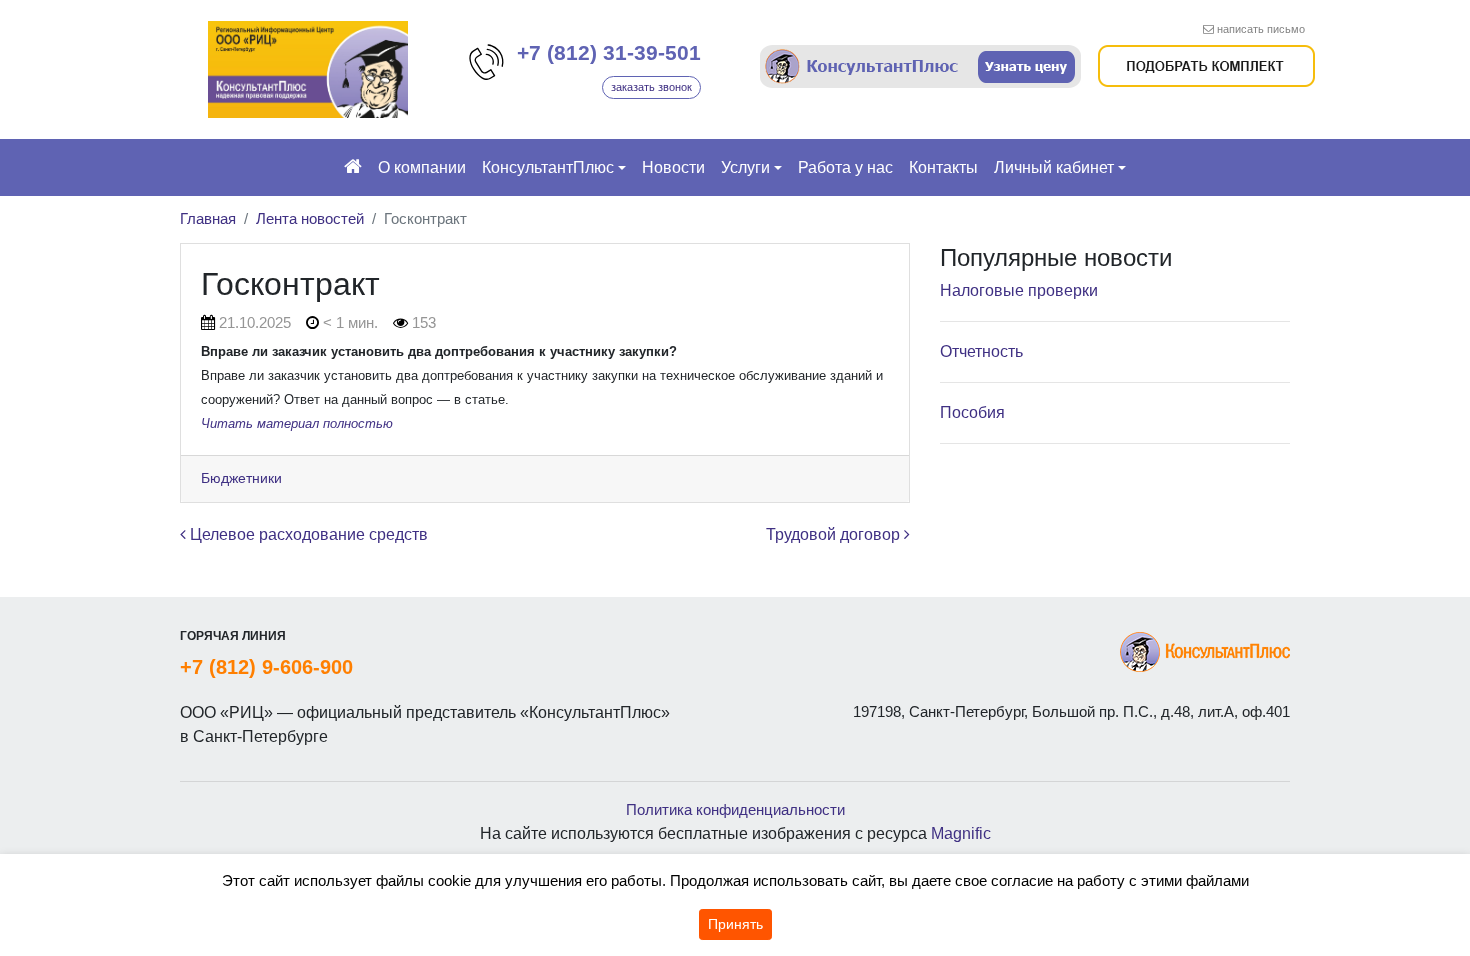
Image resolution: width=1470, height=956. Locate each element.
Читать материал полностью (297, 423)
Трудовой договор (835, 534)
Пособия (972, 412)
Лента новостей (310, 218)
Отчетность (981, 351)
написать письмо (1261, 29)
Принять (735, 924)
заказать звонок (651, 87)
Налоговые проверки (1019, 290)
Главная (208, 218)
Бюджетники (241, 478)
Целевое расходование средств (307, 534)
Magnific (961, 833)
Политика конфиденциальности (735, 809)
